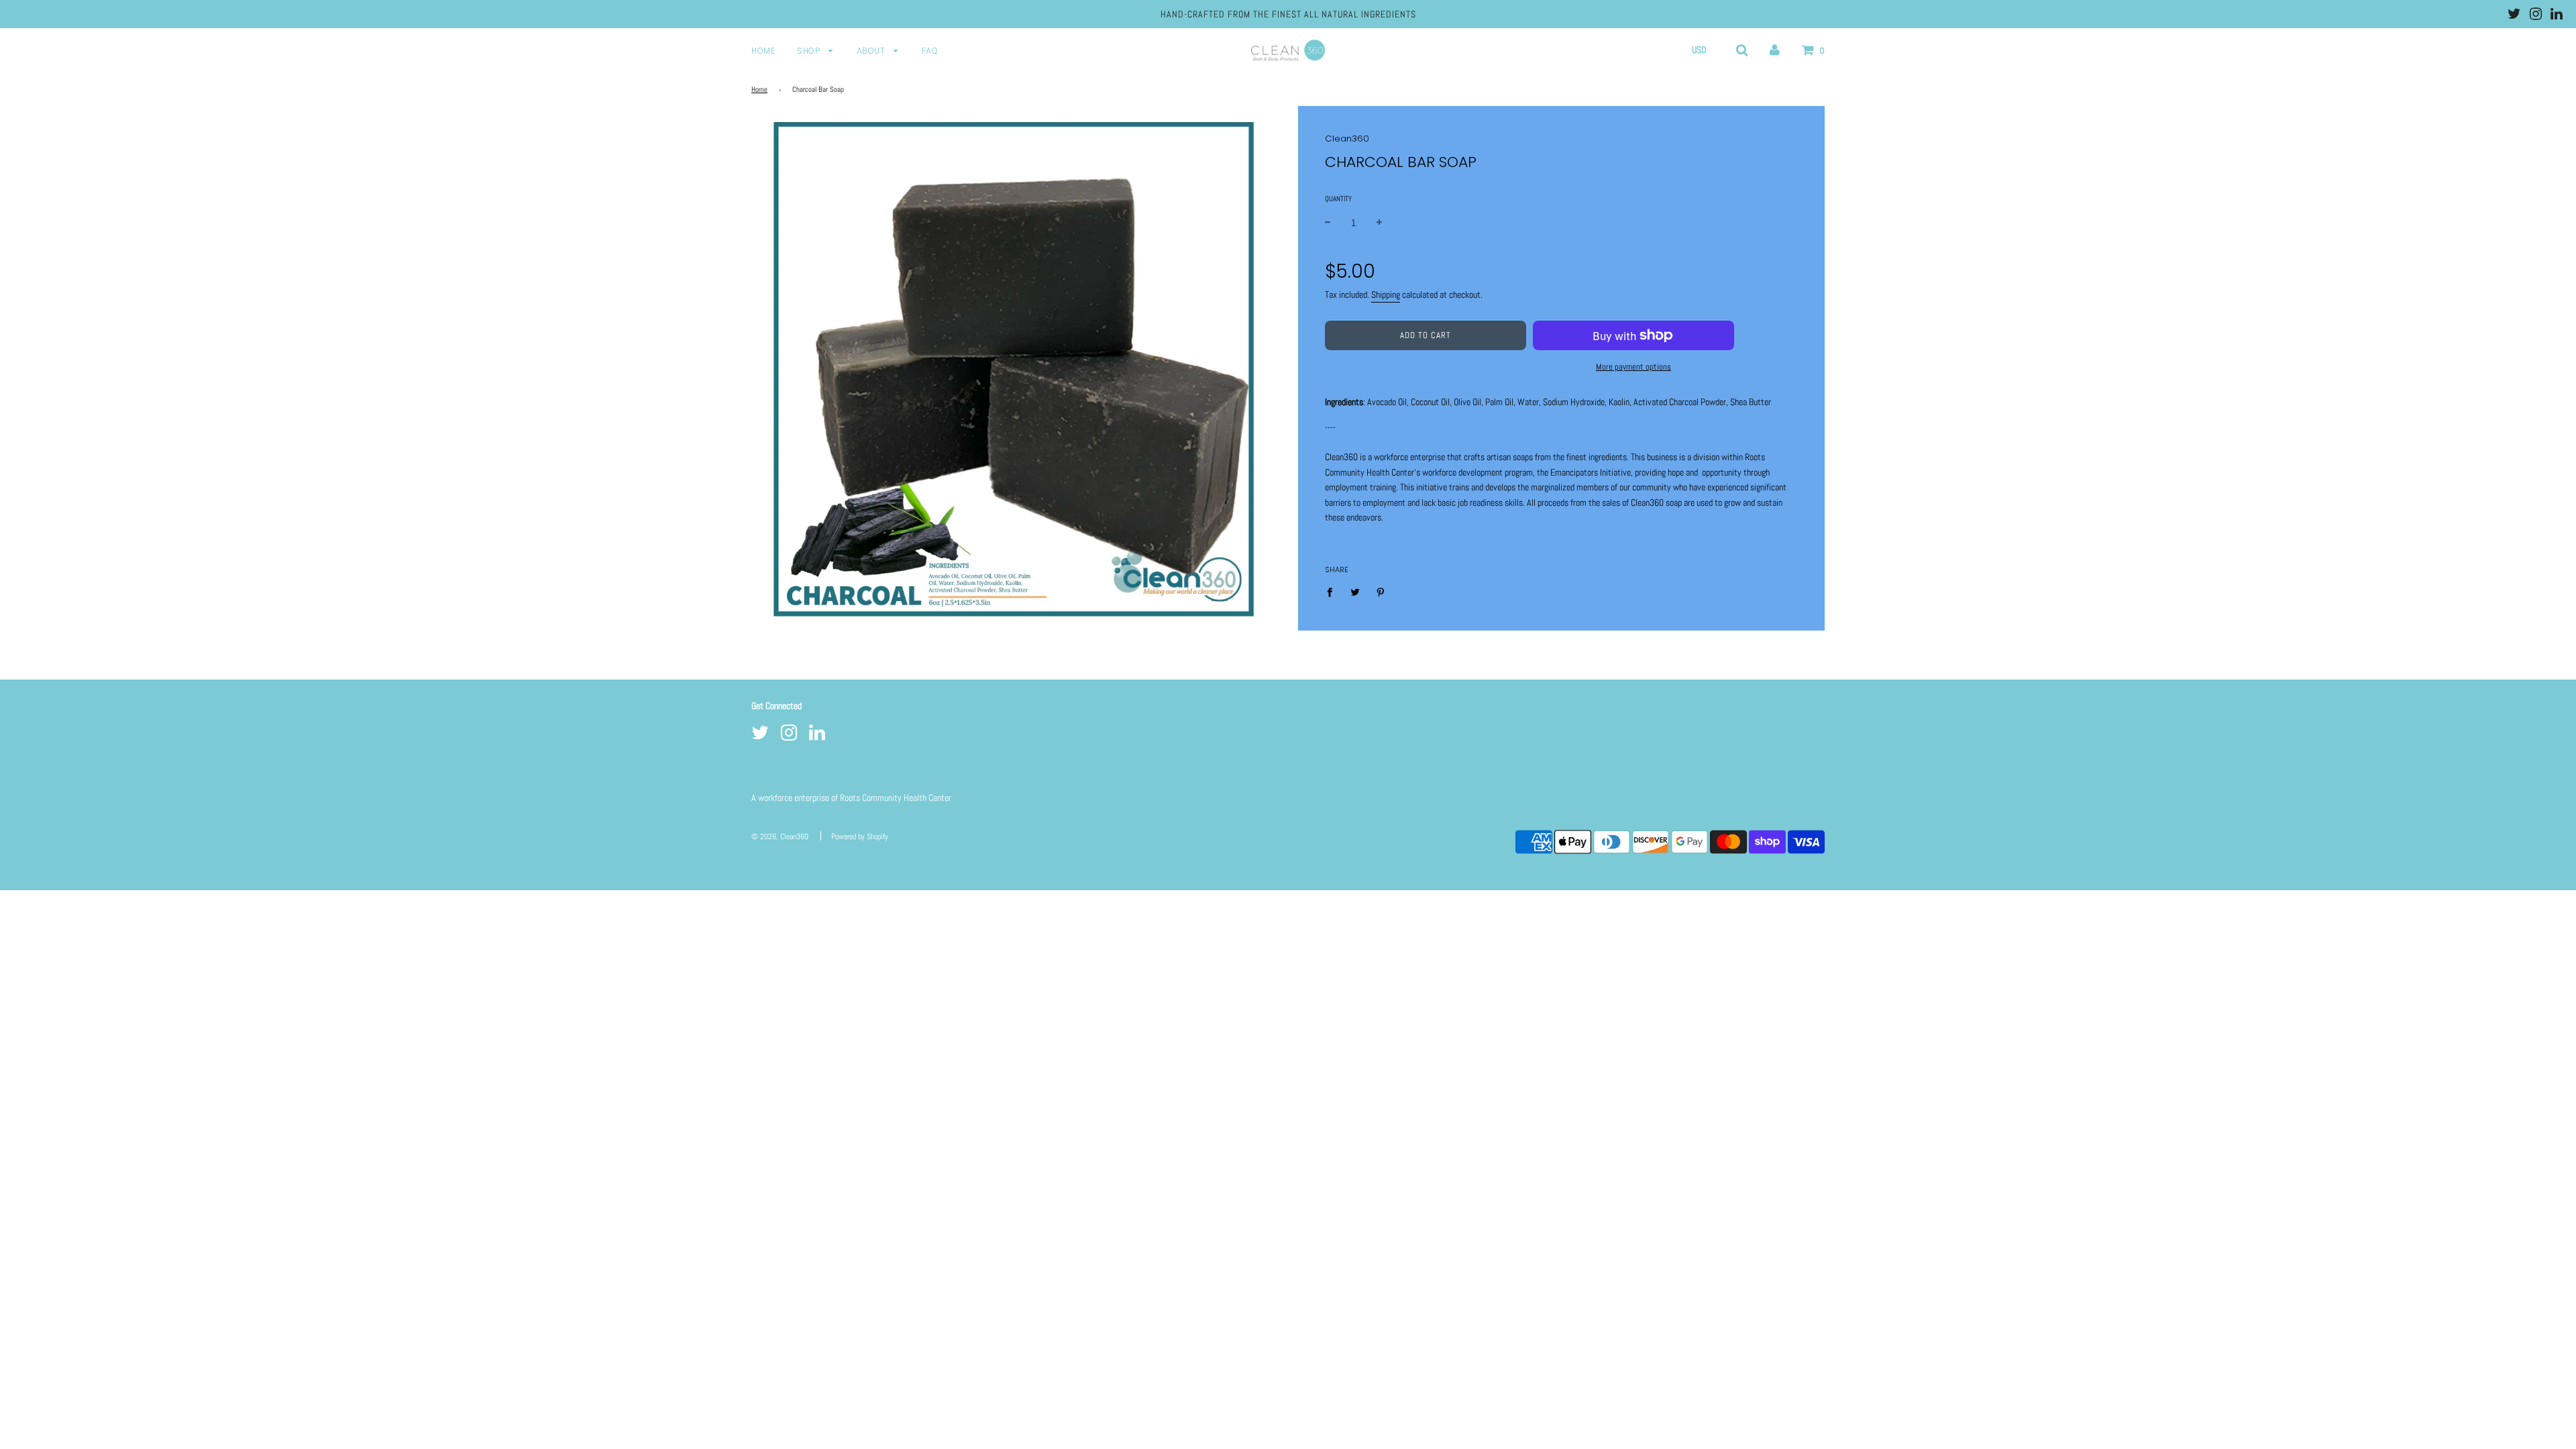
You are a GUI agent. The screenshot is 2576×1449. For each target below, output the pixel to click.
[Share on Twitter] (1355, 591)
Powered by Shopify (860, 837)
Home (763, 51)
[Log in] (1775, 50)
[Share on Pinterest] (1381, 591)
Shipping (1386, 294)
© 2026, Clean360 (780, 837)
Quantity (1338, 199)
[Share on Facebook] (1333, 591)
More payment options (1633, 367)
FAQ (930, 51)
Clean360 (1347, 139)
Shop (810, 51)
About (872, 51)
